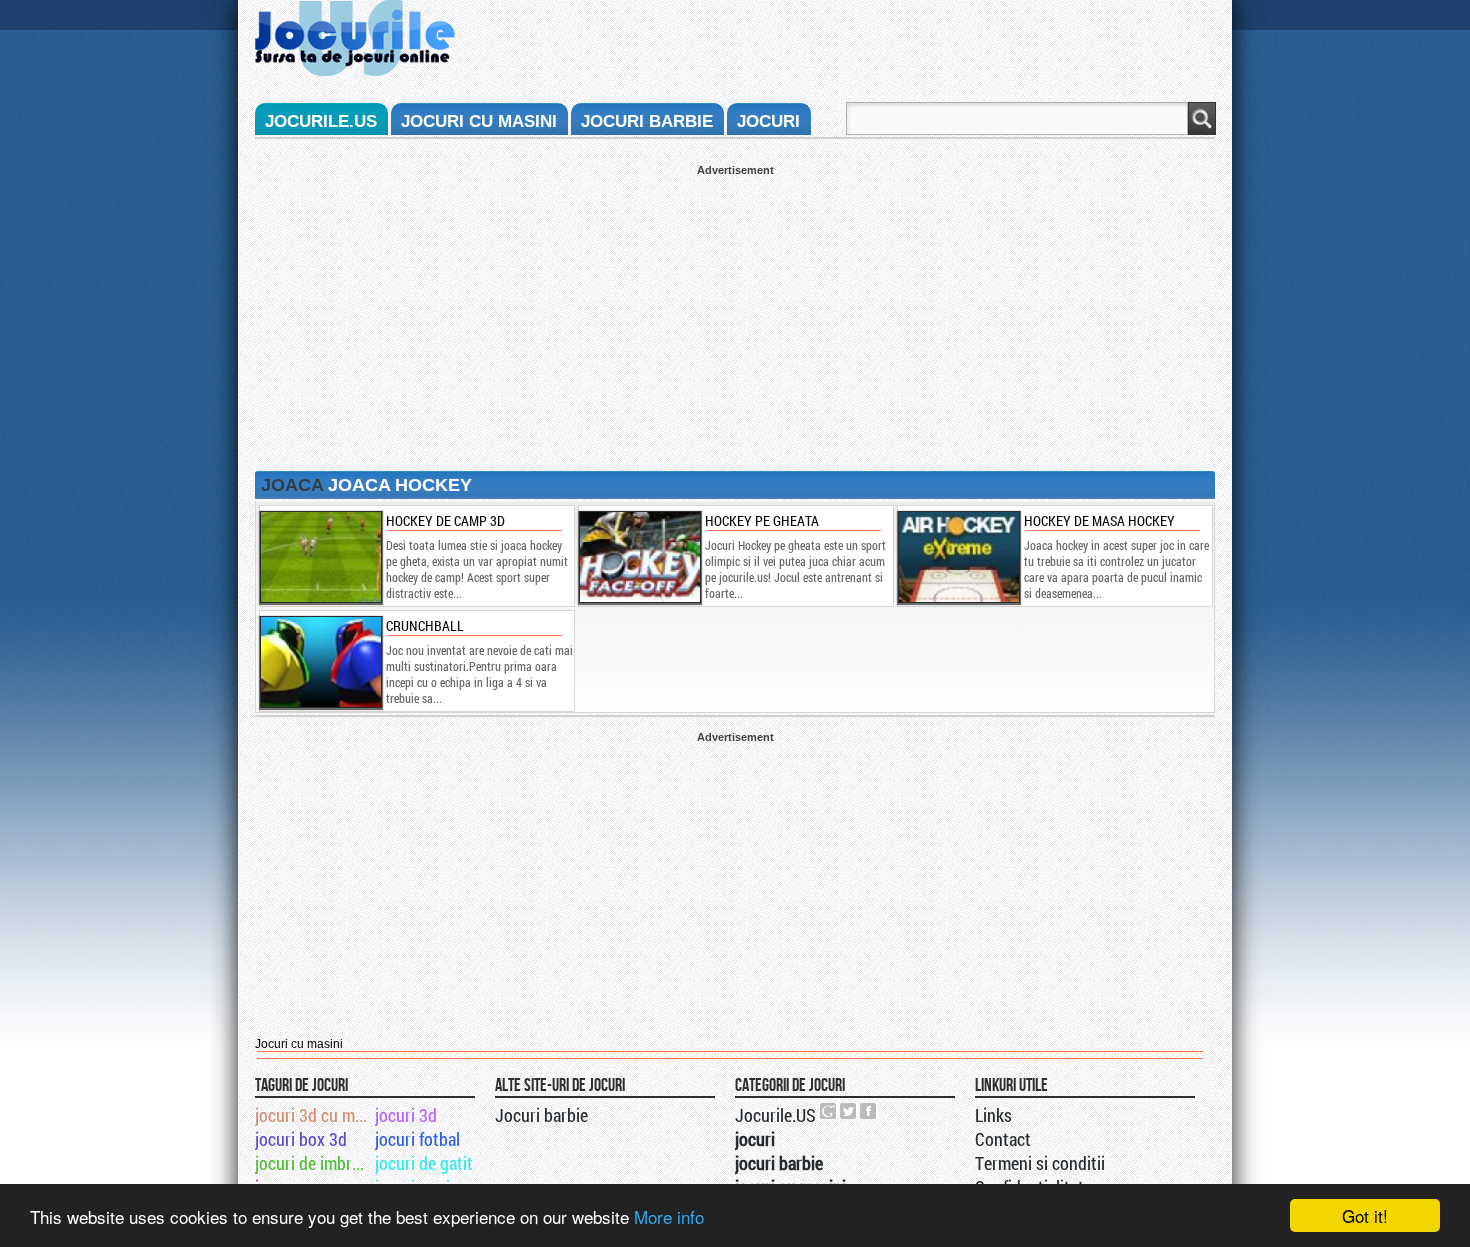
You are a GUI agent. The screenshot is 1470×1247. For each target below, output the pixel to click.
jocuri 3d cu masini (313, 1115)
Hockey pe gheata (762, 520)
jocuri (768, 121)
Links (993, 1115)
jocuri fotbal (417, 1139)
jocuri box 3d (301, 1139)
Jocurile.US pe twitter (849, 1111)
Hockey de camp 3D (445, 520)
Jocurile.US (775, 1115)
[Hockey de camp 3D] (320, 557)
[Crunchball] (320, 662)
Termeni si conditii (1040, 1163)
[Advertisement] (735, 316)
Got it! (1365, 1215)
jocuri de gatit (424, 1163)
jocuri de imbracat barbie (313, 1163)
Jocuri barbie (541, 1115)
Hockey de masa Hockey (1099, 520)
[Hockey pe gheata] (639, 557)
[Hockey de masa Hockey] (958, 557)
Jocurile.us (321, 121)
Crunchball (425, 625)
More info (669, 1216)
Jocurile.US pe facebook (869, 1111)
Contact (1003, 1139)
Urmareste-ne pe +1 (829, 1111)
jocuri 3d (406, 1115)
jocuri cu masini (479, 121)
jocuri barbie (647, 121)
